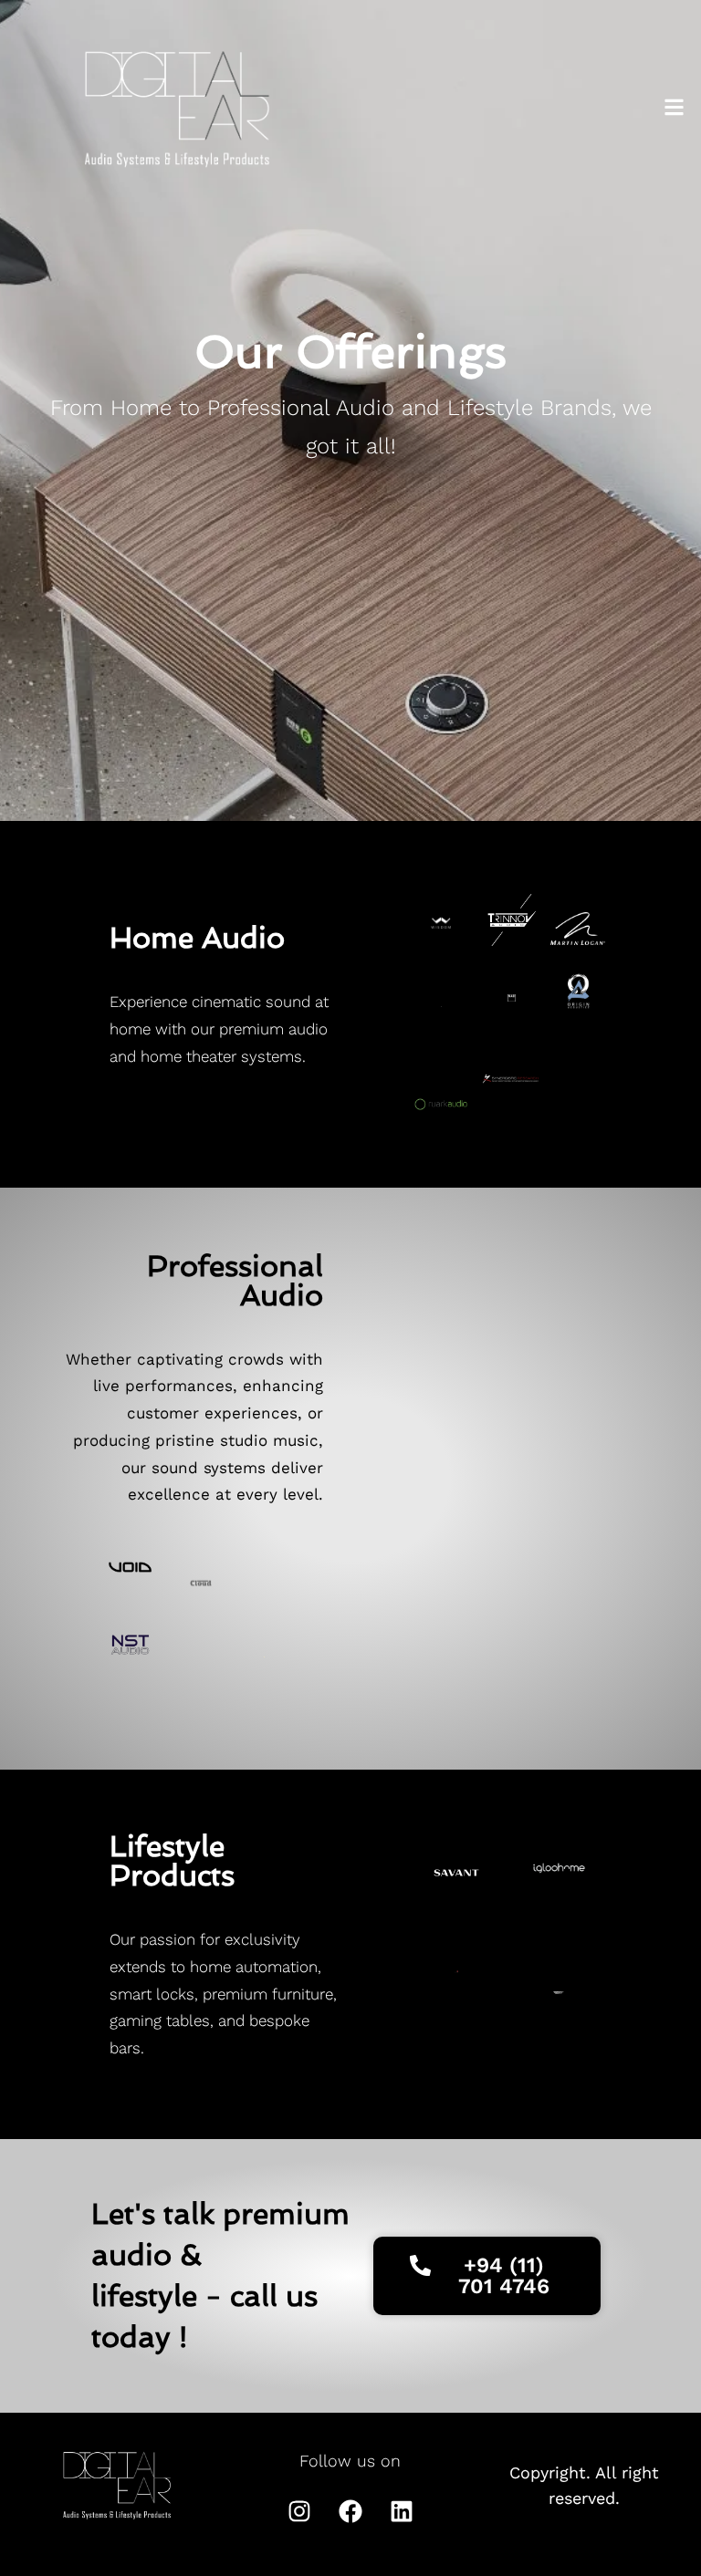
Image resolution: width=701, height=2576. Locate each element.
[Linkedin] (402, 2511)
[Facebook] (350, 2511)
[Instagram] (299, 2511)
